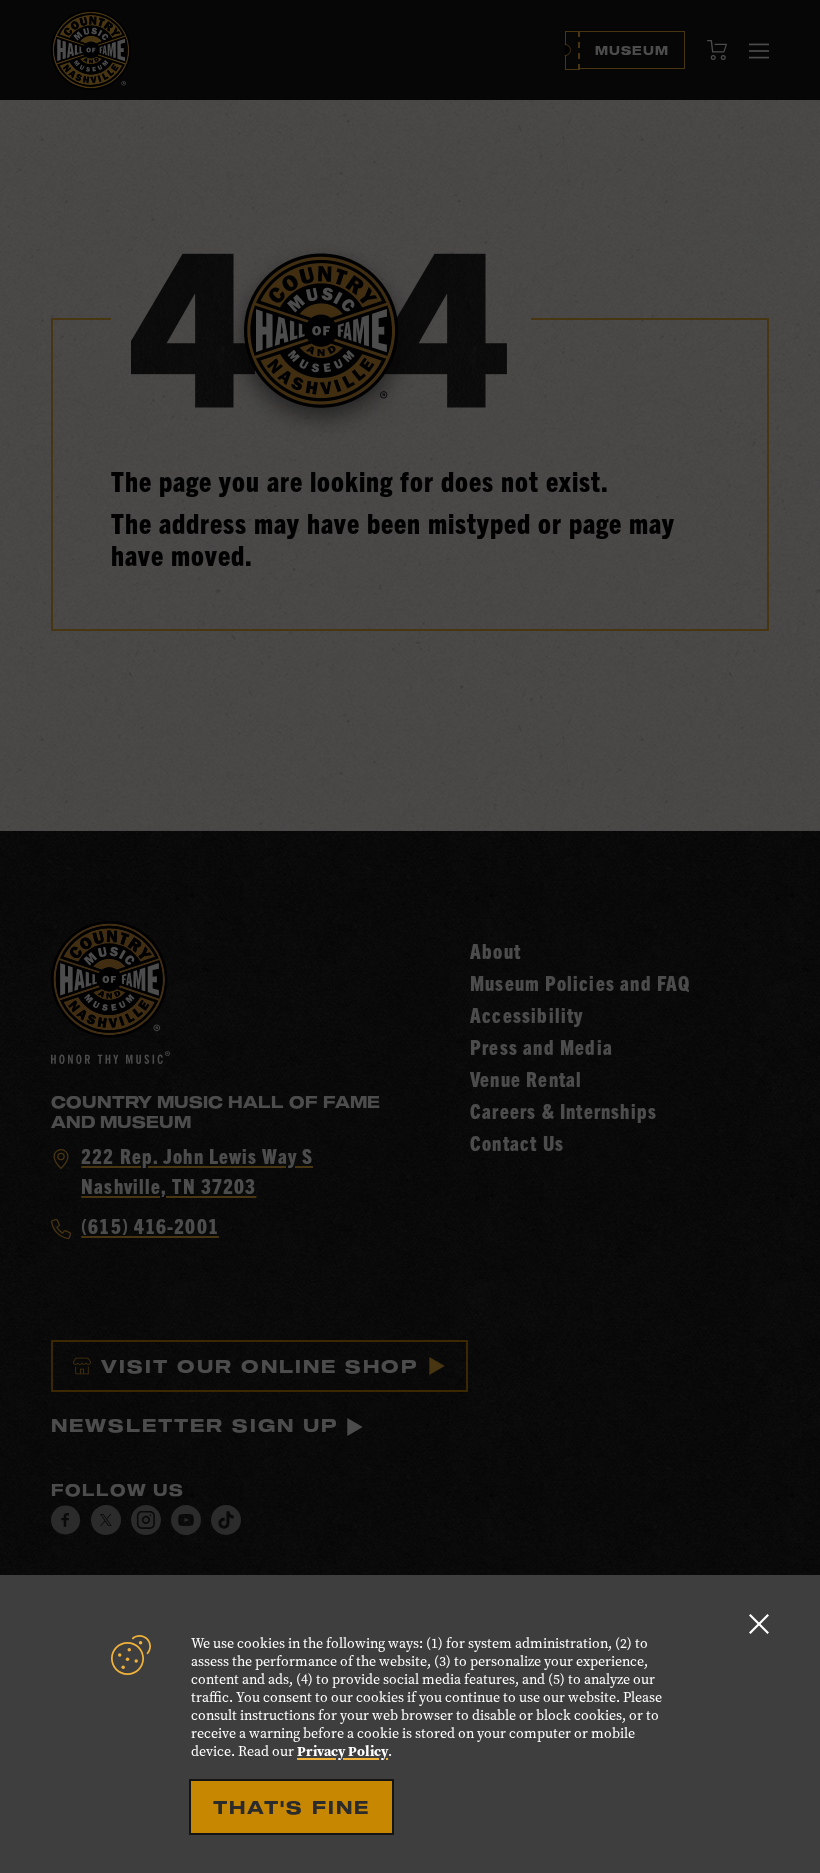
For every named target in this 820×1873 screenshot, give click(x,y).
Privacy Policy (342, 1751)
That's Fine (291, 1807)
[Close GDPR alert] (759, 1623)
